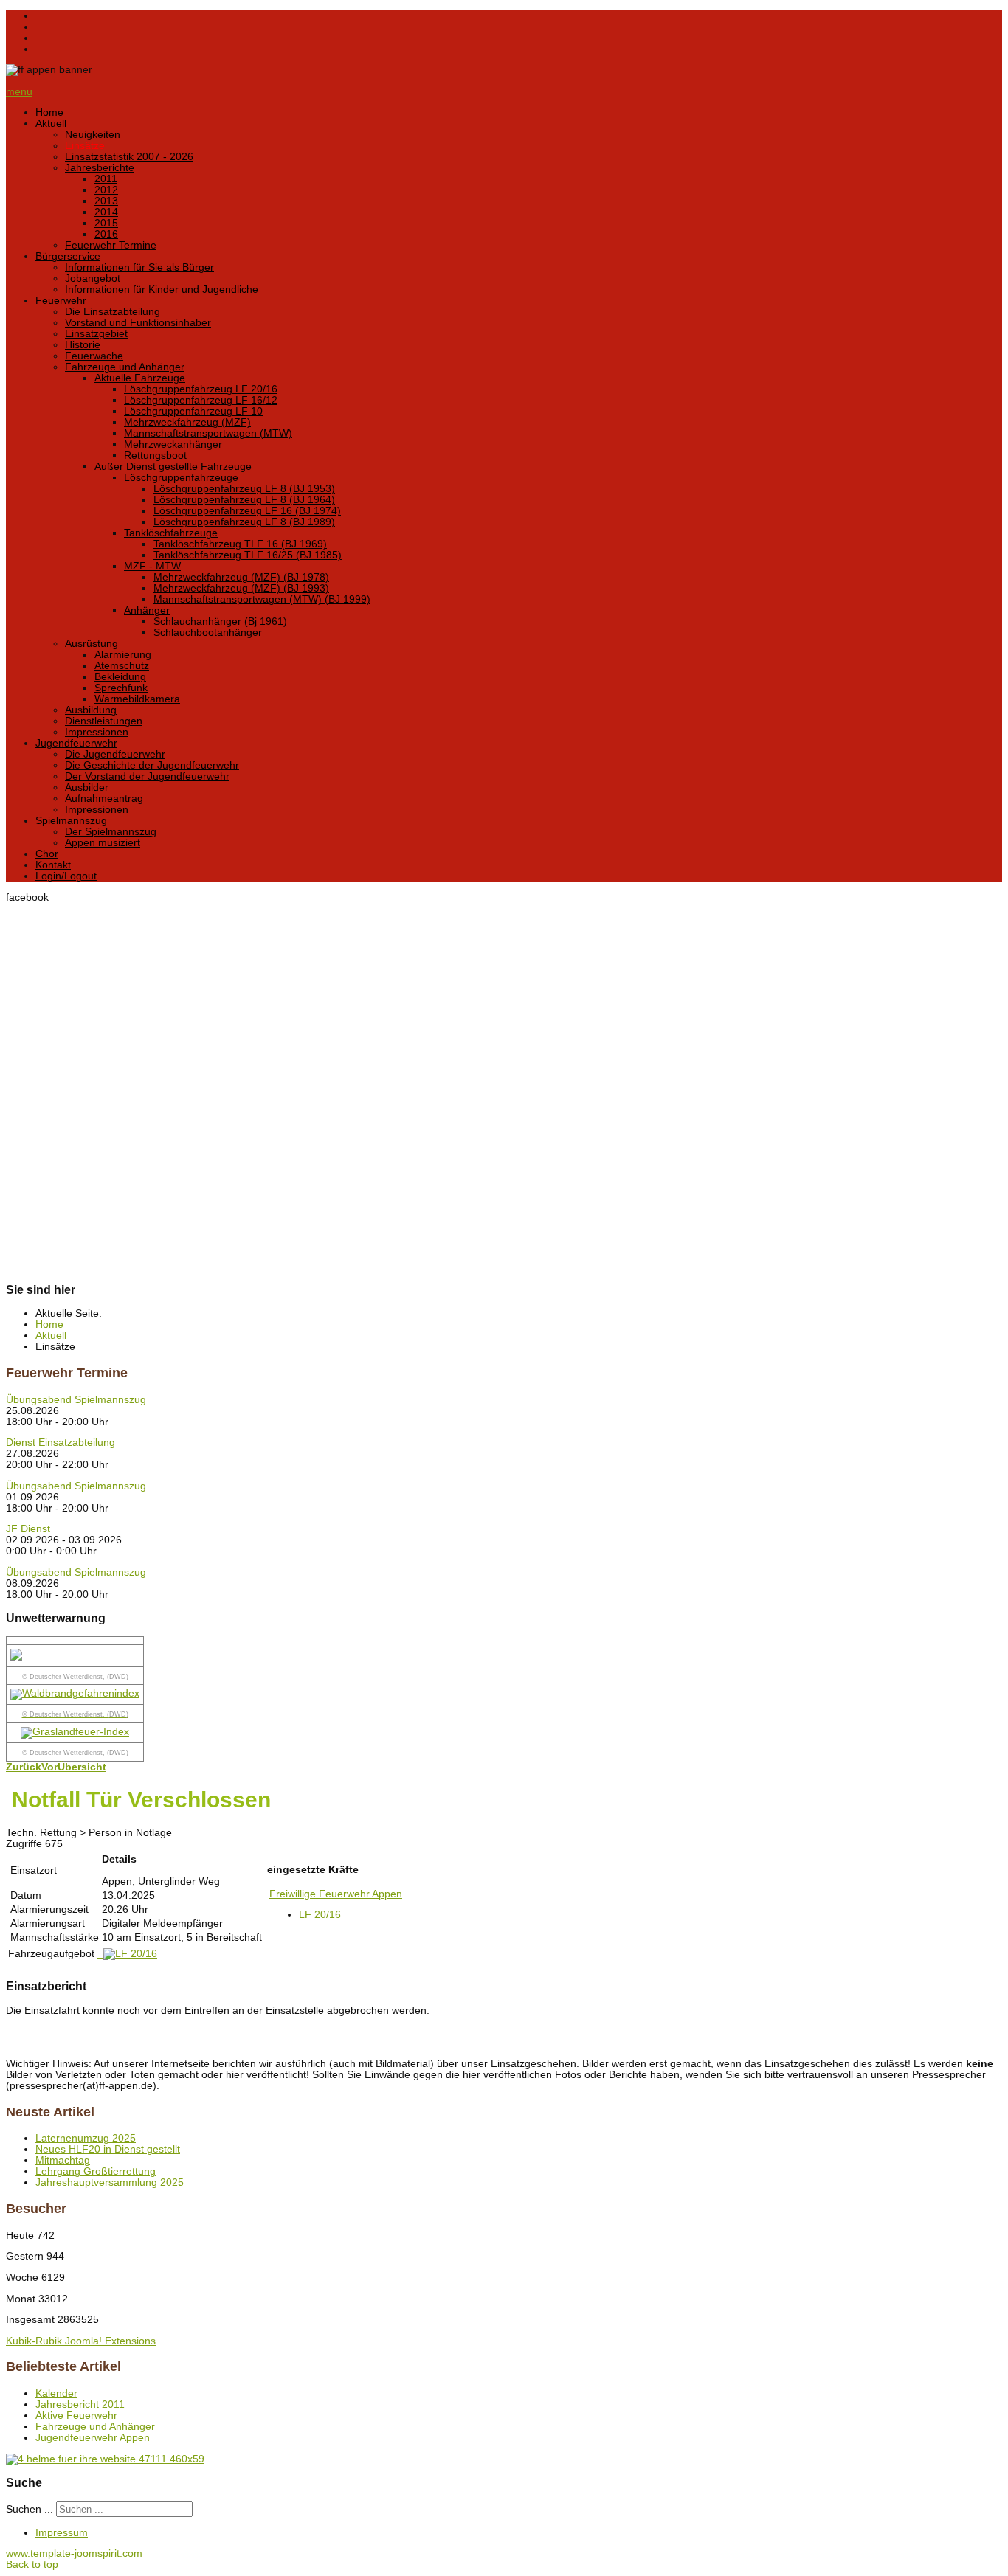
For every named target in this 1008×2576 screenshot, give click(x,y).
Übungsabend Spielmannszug (76, 1400)
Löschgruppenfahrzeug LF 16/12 (201, 400)
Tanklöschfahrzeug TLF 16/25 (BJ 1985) (248, 555)
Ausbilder (87, 787)
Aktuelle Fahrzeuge (140, 378)
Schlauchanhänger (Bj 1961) (220, 622)
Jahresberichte (100, 168)
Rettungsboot (155, 456)
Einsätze (85, 146)
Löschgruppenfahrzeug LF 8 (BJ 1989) (244, 522)
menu (19, 92)
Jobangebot (93, 278)
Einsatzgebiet (96, 334)
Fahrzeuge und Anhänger (125, 367)
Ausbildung (91, 710)
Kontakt (53, 865)
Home (49, 112)
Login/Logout (66, 876)
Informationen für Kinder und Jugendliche (162, 290)
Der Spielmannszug (111, 832)
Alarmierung (123, 655)
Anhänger (147, 610)
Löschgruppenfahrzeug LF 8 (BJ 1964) (244, 500)
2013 (106, 201)
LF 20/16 (320, 1915)
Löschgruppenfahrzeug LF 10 (193, 411)
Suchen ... (30, 2509)
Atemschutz (122, 666)
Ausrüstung (92, 644)
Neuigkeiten (93, 135)
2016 (106, 234)
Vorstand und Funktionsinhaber (138, 323)
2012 (106, 190)
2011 (106, 179)
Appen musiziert (103, 843)
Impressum (62, 2533)
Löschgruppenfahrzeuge (181, 478)
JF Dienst (28, 1529)
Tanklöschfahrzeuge (171, 533)
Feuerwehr (61, 301)
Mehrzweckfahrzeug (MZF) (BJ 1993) (241, 588)
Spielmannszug (71, 821)
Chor (47, 854)
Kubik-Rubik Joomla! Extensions (81, 2341)
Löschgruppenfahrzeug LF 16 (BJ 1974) (247, 511)
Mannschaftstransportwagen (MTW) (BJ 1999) (262, 599)
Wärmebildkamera (137, 699)
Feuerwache (94, 356)
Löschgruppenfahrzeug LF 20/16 (201, 389)
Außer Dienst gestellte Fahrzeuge (173, 467)
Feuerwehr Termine (111, 245)
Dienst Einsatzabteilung (61, 1443)
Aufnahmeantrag (104, 799)
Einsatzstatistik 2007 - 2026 (129, 157)
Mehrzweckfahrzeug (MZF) (187, 422)
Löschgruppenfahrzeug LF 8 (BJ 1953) (244, 489)
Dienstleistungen (104, 721)
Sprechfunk (121, 688)
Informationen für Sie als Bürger (139, 267)
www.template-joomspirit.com (74, 2554)
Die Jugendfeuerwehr (115, 754)
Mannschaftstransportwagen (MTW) (208, 433)
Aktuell (51, 124)
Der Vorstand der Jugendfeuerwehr (147, 776)
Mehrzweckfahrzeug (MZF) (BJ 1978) (241, 577)
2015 (106, 223)
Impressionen (97, 732)
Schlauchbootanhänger (208, 633)
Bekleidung (120, 677)
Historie (83, 345)
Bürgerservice (68, 256)
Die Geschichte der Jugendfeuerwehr (152, 765)
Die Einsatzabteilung (113, 312)
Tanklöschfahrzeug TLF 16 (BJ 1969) (240, 544)
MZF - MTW (152, 566)
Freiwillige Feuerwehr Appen (336, 1894)
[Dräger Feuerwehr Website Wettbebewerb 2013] (504, 2459)
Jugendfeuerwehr (76, 743)
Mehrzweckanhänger (173, 444)
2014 (106, 212)
